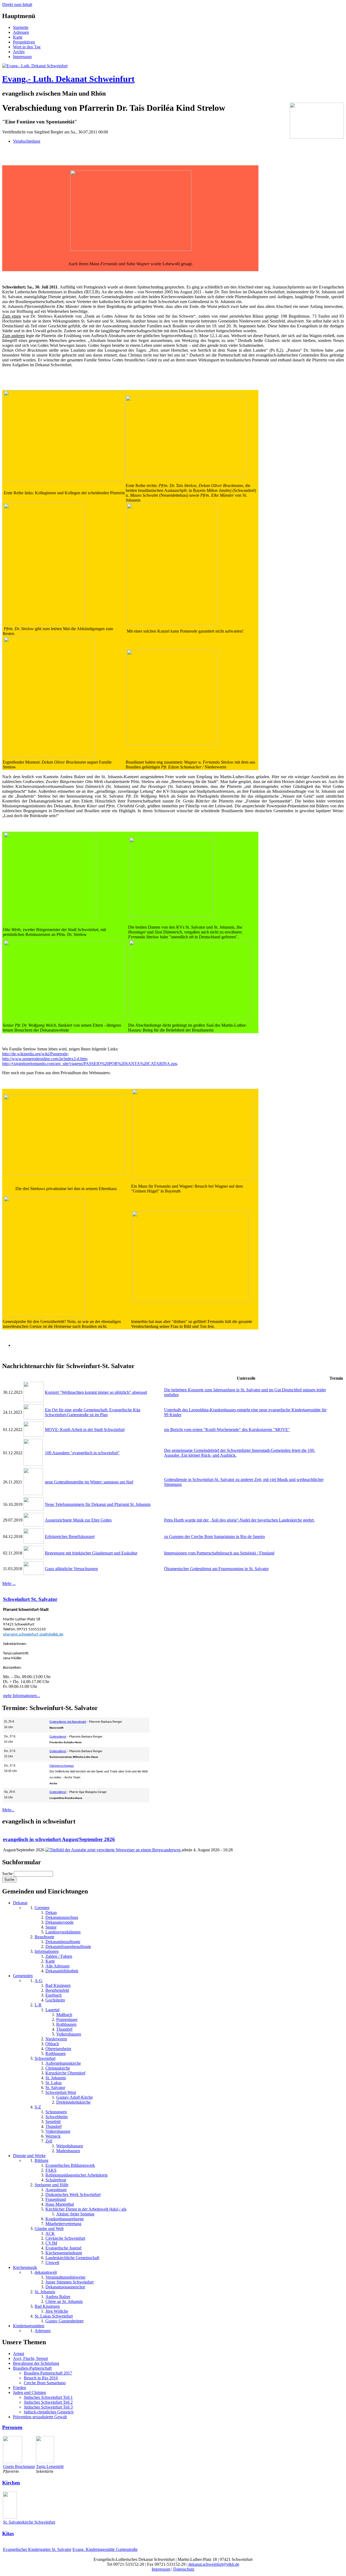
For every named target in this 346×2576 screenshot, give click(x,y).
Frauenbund (56, 2199)
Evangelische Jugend (63, 2248)
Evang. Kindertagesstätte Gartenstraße (105, 2549)
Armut (19, 2354)
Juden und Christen (29, 2392)
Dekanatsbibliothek (62, 1971)
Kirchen (11, 2483)
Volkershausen (69, 2034)
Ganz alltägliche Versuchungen (71, 1569)
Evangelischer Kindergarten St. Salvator (37, 2549)
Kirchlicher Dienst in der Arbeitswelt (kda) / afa (86, 2209)
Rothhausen (66, 2024)
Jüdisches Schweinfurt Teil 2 (48, 2402)
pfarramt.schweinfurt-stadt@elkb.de (33, 1635)
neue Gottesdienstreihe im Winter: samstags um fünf (89, 1482)
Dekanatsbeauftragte (63, 1942)
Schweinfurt (45, 2058)
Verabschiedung (27, 141)
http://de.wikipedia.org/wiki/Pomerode (35, 1054)
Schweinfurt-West (61, 2092)
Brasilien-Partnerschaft (32, 2368)
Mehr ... (9, 1583)
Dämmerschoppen (62, 1766)
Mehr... (8, 1810)
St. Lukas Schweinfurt (54, 2316)
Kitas (8, 2533)
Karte (18, 37)
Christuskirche (58, 2068)
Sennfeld (53, 2122)
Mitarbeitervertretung (63, 2224)
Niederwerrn (56, 2039)
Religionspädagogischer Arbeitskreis (76, 2175)
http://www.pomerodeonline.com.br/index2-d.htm (44, 1059)
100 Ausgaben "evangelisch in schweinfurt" (82, 1453)
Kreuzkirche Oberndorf (65, 2073)
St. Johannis (56, 2078)
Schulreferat (56, 2180)
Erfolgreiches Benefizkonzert (70, 1536)
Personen (12, 2427)
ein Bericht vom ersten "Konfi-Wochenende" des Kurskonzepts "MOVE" (227, 1430)
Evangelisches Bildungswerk (70, 2165)
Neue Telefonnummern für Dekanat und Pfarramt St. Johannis (98, 1504)
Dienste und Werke (29, 2156)
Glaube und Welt (49, 2229)
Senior (51, 1927)
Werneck (53, 2136)
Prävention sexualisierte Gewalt (40, 2417)
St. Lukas (54, 2083)
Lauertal (52, 2010)
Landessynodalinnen (63, 1932)
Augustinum (56, 2190)
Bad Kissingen (58, 1985)
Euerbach (54, 1995)
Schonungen (56, 2112)
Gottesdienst (58, 1737)
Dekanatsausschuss (62, 1917)
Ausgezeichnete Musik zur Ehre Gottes (78, 1520)
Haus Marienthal (60, 2204)
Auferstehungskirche (63, 2063)
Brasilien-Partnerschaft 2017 (48, 2373)
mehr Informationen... (21, 1696)
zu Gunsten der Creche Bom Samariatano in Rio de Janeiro (214, 1536)
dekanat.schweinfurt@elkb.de (214, 2564)
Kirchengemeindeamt (64, 2253)
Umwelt (52, 2263)
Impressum (22, 57)
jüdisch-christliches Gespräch (49, 2412)
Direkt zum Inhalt (17, 4)
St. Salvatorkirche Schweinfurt (29, 2522)
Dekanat (20, 1903)
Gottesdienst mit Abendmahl (68, 1722)
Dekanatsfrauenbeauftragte (68, 1947)
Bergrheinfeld (57, 1990)
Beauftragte (44, 1937)
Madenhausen (68, 2151)
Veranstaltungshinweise (65, 2277)
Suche (8, 1874)
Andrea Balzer (58, 2297)
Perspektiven (24, 42)
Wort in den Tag (27, 47)
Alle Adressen (57, 1966)
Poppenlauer (67, 2019)
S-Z (38, 2107)
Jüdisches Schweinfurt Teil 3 (48, 2407)
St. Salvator (55, 2088)
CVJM (51, 2243)
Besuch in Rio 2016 (41, 2378)
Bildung (41, 2160)
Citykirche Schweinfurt (65, 2238)
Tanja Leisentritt (50, 2466)
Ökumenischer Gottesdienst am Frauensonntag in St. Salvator (216, 1569)
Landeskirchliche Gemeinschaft (72, 2258)
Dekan (51, 1912)
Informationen (47, 1951)
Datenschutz (184, 2569)
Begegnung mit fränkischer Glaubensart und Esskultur (91, 1553)
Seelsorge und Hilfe (51, 2185)
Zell (49, 2141)
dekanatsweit (46, 2272)
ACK (50, 2233)
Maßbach (64, 2015)
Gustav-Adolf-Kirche (74, 2097)
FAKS (51, 2170)
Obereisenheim (58, 2049)
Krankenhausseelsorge (65, 2219)
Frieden (19, 2388)
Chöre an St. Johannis (64, 2301)
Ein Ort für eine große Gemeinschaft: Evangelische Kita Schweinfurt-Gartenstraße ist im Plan (93, 1412)
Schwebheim (56, 2117)
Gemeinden (23, 1976)
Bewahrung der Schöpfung (36, 2363)
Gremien (42, 1908)
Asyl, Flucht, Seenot (30, 2358)
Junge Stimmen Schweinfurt (69, 2282)
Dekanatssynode (59, 1922)
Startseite (21, 27)
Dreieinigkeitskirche (73, 2102)
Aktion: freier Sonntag (75, 2214)
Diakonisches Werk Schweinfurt (73, 2194)
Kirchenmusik (25, 2267)
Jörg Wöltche (57, 2311)
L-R (38, 2005)
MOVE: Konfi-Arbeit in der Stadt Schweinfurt (85, 1430)
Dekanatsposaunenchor (65, 2287)
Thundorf (64, 2029)
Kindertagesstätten (29, 2326)
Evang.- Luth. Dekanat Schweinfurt (68, 79)
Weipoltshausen (70, 2146)
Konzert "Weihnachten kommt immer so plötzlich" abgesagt (96, 1392)
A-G (39, 1981)
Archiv (19, 52)
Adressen (21, 32)
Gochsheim (55, 2000)
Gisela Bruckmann (19, 2466)
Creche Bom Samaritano (45, 2383)
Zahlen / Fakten (59, 1956)
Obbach (52, 2044)
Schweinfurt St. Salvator (30, 1599)
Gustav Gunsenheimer (64, 2321)
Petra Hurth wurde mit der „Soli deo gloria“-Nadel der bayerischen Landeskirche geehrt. (239, 1520)
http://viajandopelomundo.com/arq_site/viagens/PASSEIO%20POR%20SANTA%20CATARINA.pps (90, 1064)
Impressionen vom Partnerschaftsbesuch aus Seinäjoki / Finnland (219, 1553)
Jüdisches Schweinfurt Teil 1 (48, 2397)
